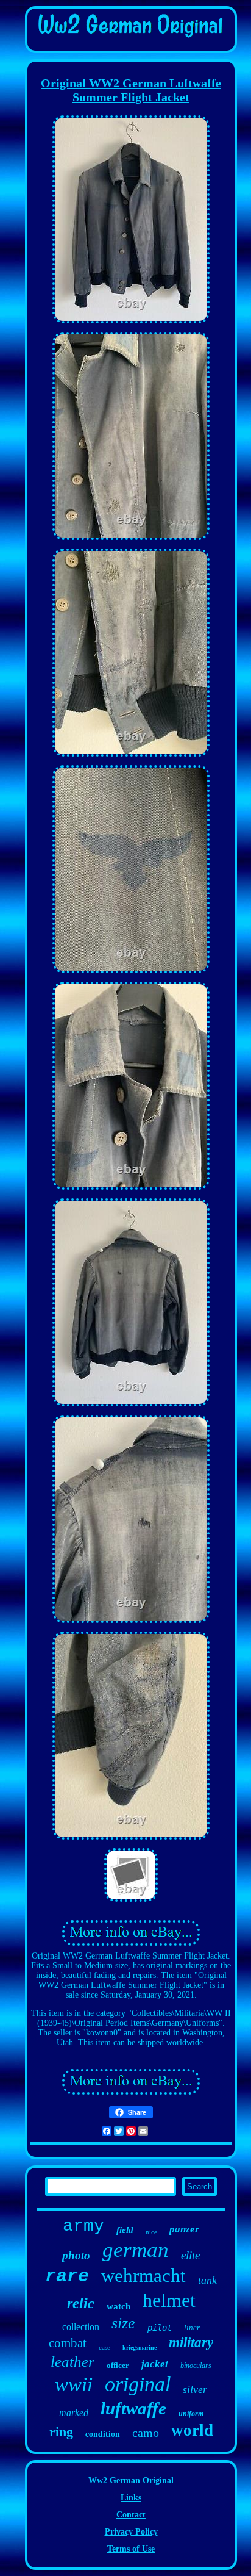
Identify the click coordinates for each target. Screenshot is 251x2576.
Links (131, 2498)
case (104, 2347)
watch (118, 2306)
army (83, 2226)
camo (146, 2433)
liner (192, 2327)
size (123, 2323)
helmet (169, 2300)
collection (81, 2327)
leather (72, 2362)
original (138, 2384)
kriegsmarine (140, 2348)
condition (103, 2434)
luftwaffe (133, 2408)
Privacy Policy (131, 2532)
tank (207, 2280)
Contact (131, 2515)
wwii (74, 2384)
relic (81, 2303)
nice (151, 2232)
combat (68, 2343)
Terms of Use (131, 2549)
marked (74, 2413)
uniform (191, 2414)
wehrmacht (143, 2276)
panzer (184, 2229)
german (136, 2250)
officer (118, 2365)
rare (67, 2276)
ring (61, 2432)
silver (195, 2389)
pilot (160, 2328)
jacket (155, 2364)
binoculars (196, 2366)
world (192, 2430)
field (125, 2230)
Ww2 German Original (131, 2481)
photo (76, 2255)
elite (190, 2255)
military (191, 2343)
